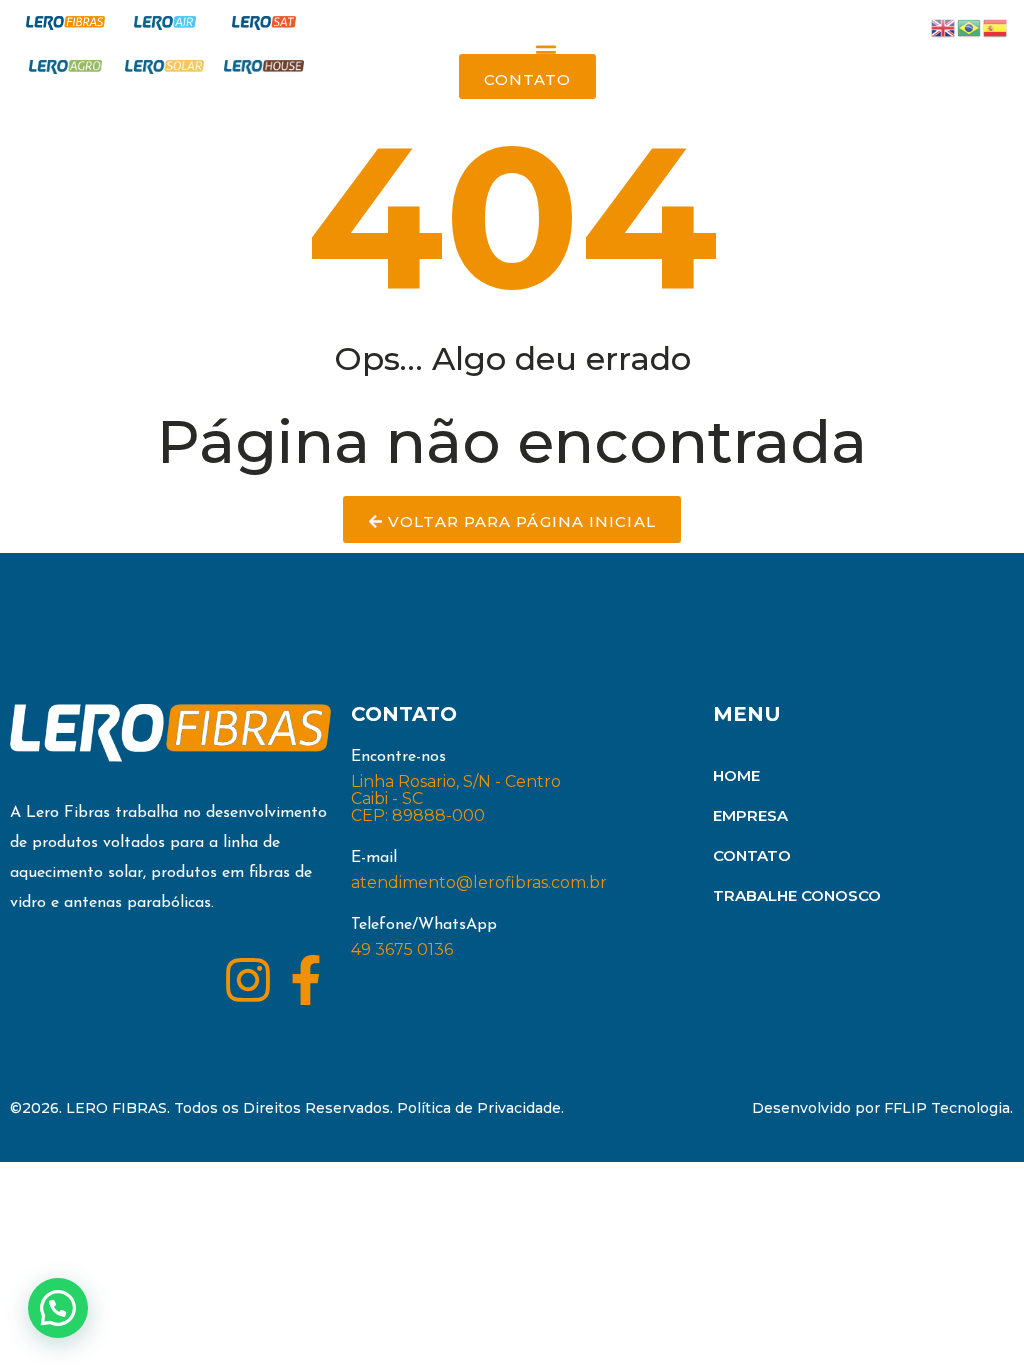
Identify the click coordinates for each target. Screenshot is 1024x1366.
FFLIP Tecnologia (947, 1108)
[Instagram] (248, 980)
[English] (944, 26)
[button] (545, 52)
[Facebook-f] (306, 980)
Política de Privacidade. (480, 1108)
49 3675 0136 (402, 949)
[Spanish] (996, 26)
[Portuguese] (970, 26)
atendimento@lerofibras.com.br (479, 882)
